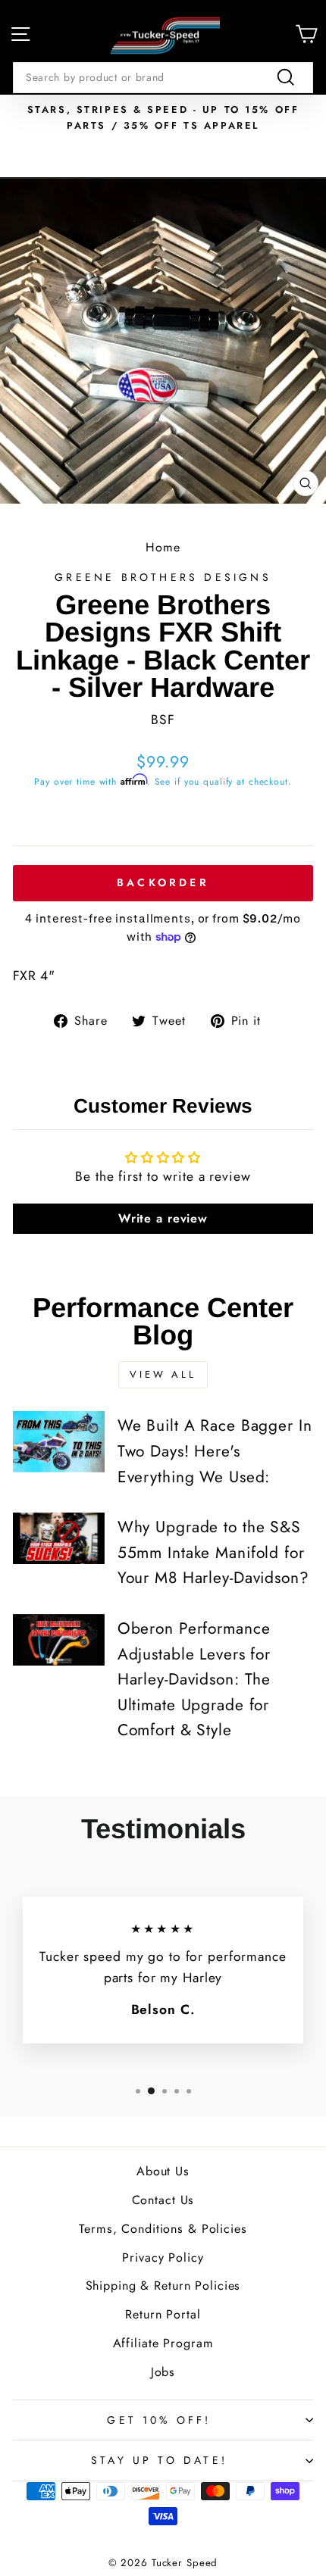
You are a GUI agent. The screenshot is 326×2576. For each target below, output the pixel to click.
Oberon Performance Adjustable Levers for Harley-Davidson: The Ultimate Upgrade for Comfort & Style (194, 1679)
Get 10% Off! (159, 2420)
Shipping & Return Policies (163, 2286)
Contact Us (163, 2200)
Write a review (163, 1218)
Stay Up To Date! (159, 2460)
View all (163, 1374)
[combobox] (163, 77)
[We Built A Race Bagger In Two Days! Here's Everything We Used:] (59, 1441)
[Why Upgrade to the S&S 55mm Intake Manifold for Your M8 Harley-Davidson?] (59, 1538)
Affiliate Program (163, 2343)
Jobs (163, 2372)
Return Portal (163, 2314)
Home (163, 547)
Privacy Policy (163, 2258)
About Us (163, 2171)
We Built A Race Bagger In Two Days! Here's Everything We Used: (215, 1451)
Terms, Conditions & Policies (163, 2229)
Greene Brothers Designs (163, 577)
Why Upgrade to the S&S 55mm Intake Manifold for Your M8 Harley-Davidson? (213, 1552)
